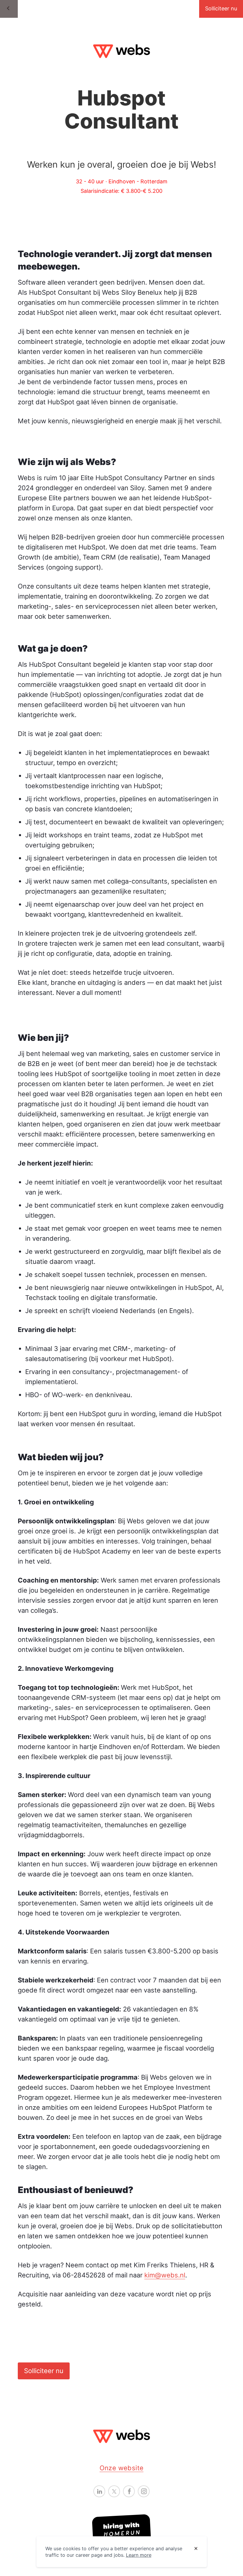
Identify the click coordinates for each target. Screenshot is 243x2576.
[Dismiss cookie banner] (196, 2549)
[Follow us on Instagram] (144, 2491)
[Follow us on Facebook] (129, 2491)
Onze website (122, 2468)
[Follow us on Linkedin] (99, 2491)
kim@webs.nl (165, 2275)
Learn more (139, 2555)
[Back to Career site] (9, 9)
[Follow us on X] (114, 2491)
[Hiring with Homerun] (121, 2530)
